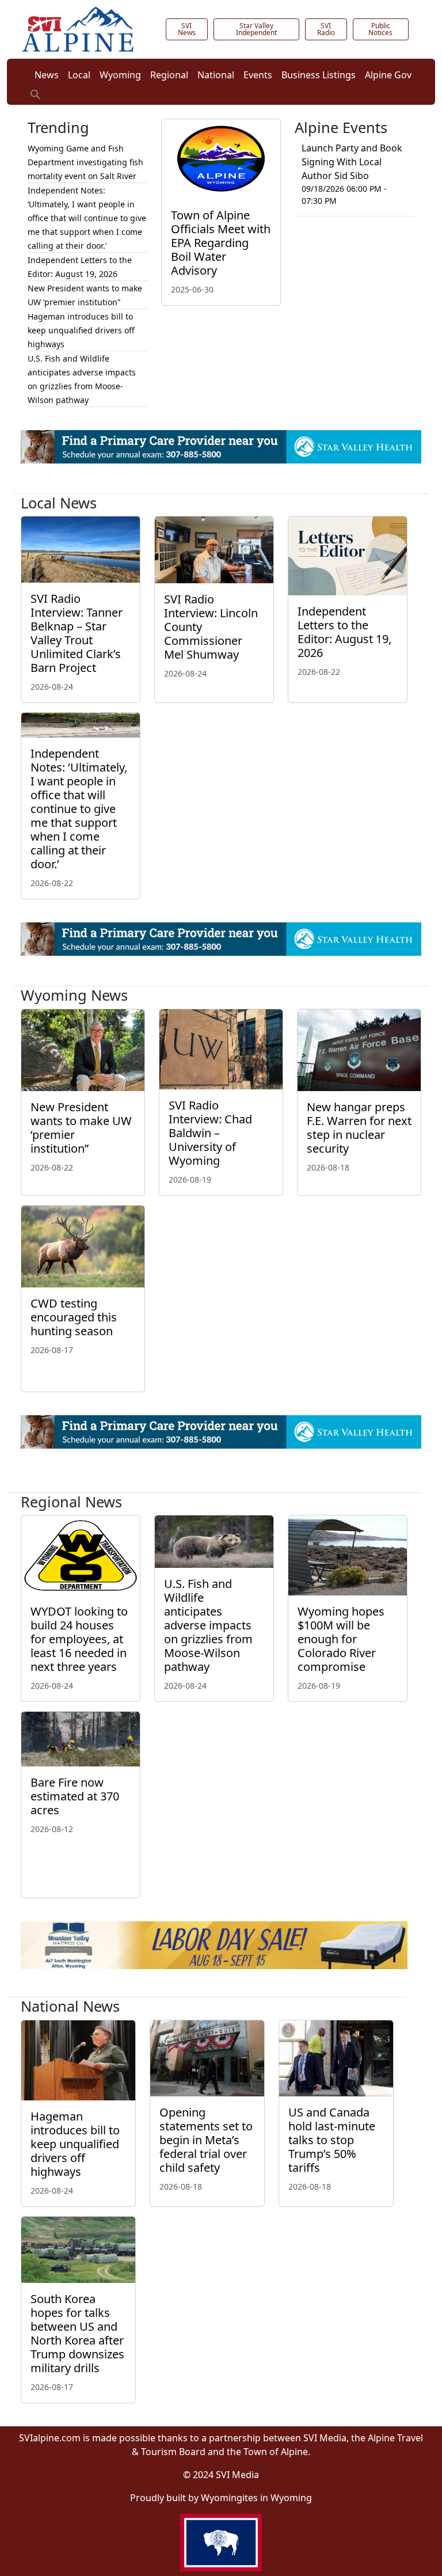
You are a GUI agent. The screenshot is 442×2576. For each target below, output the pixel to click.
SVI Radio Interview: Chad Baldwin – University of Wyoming (210, 1133)
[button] (36, 93)
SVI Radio (326, 29)
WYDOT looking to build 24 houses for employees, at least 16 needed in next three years (79, 1639)
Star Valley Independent (256, 29)
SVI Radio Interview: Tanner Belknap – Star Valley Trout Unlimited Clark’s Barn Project (77, 633)
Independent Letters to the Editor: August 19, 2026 (344, 632)
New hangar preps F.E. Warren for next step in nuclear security (359, 1128)
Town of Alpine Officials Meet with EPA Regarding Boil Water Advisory (221, 243)
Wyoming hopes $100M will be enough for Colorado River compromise (341, 1639)
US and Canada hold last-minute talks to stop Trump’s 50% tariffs (332, 2140)
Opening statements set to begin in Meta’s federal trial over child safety (206, 2140)
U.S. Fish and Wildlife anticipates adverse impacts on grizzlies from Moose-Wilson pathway (208, 1625)
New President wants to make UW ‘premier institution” (81, 1128)
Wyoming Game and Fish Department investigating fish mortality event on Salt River (85, 162)
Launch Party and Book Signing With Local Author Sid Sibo (352, 162)
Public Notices (380, 29)
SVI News (187, 29)
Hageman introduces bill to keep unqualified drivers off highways (81, 330)
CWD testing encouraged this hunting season (74, 1317)
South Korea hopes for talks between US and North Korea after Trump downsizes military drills (77, 2333)
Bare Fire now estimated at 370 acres (75, 1796)
